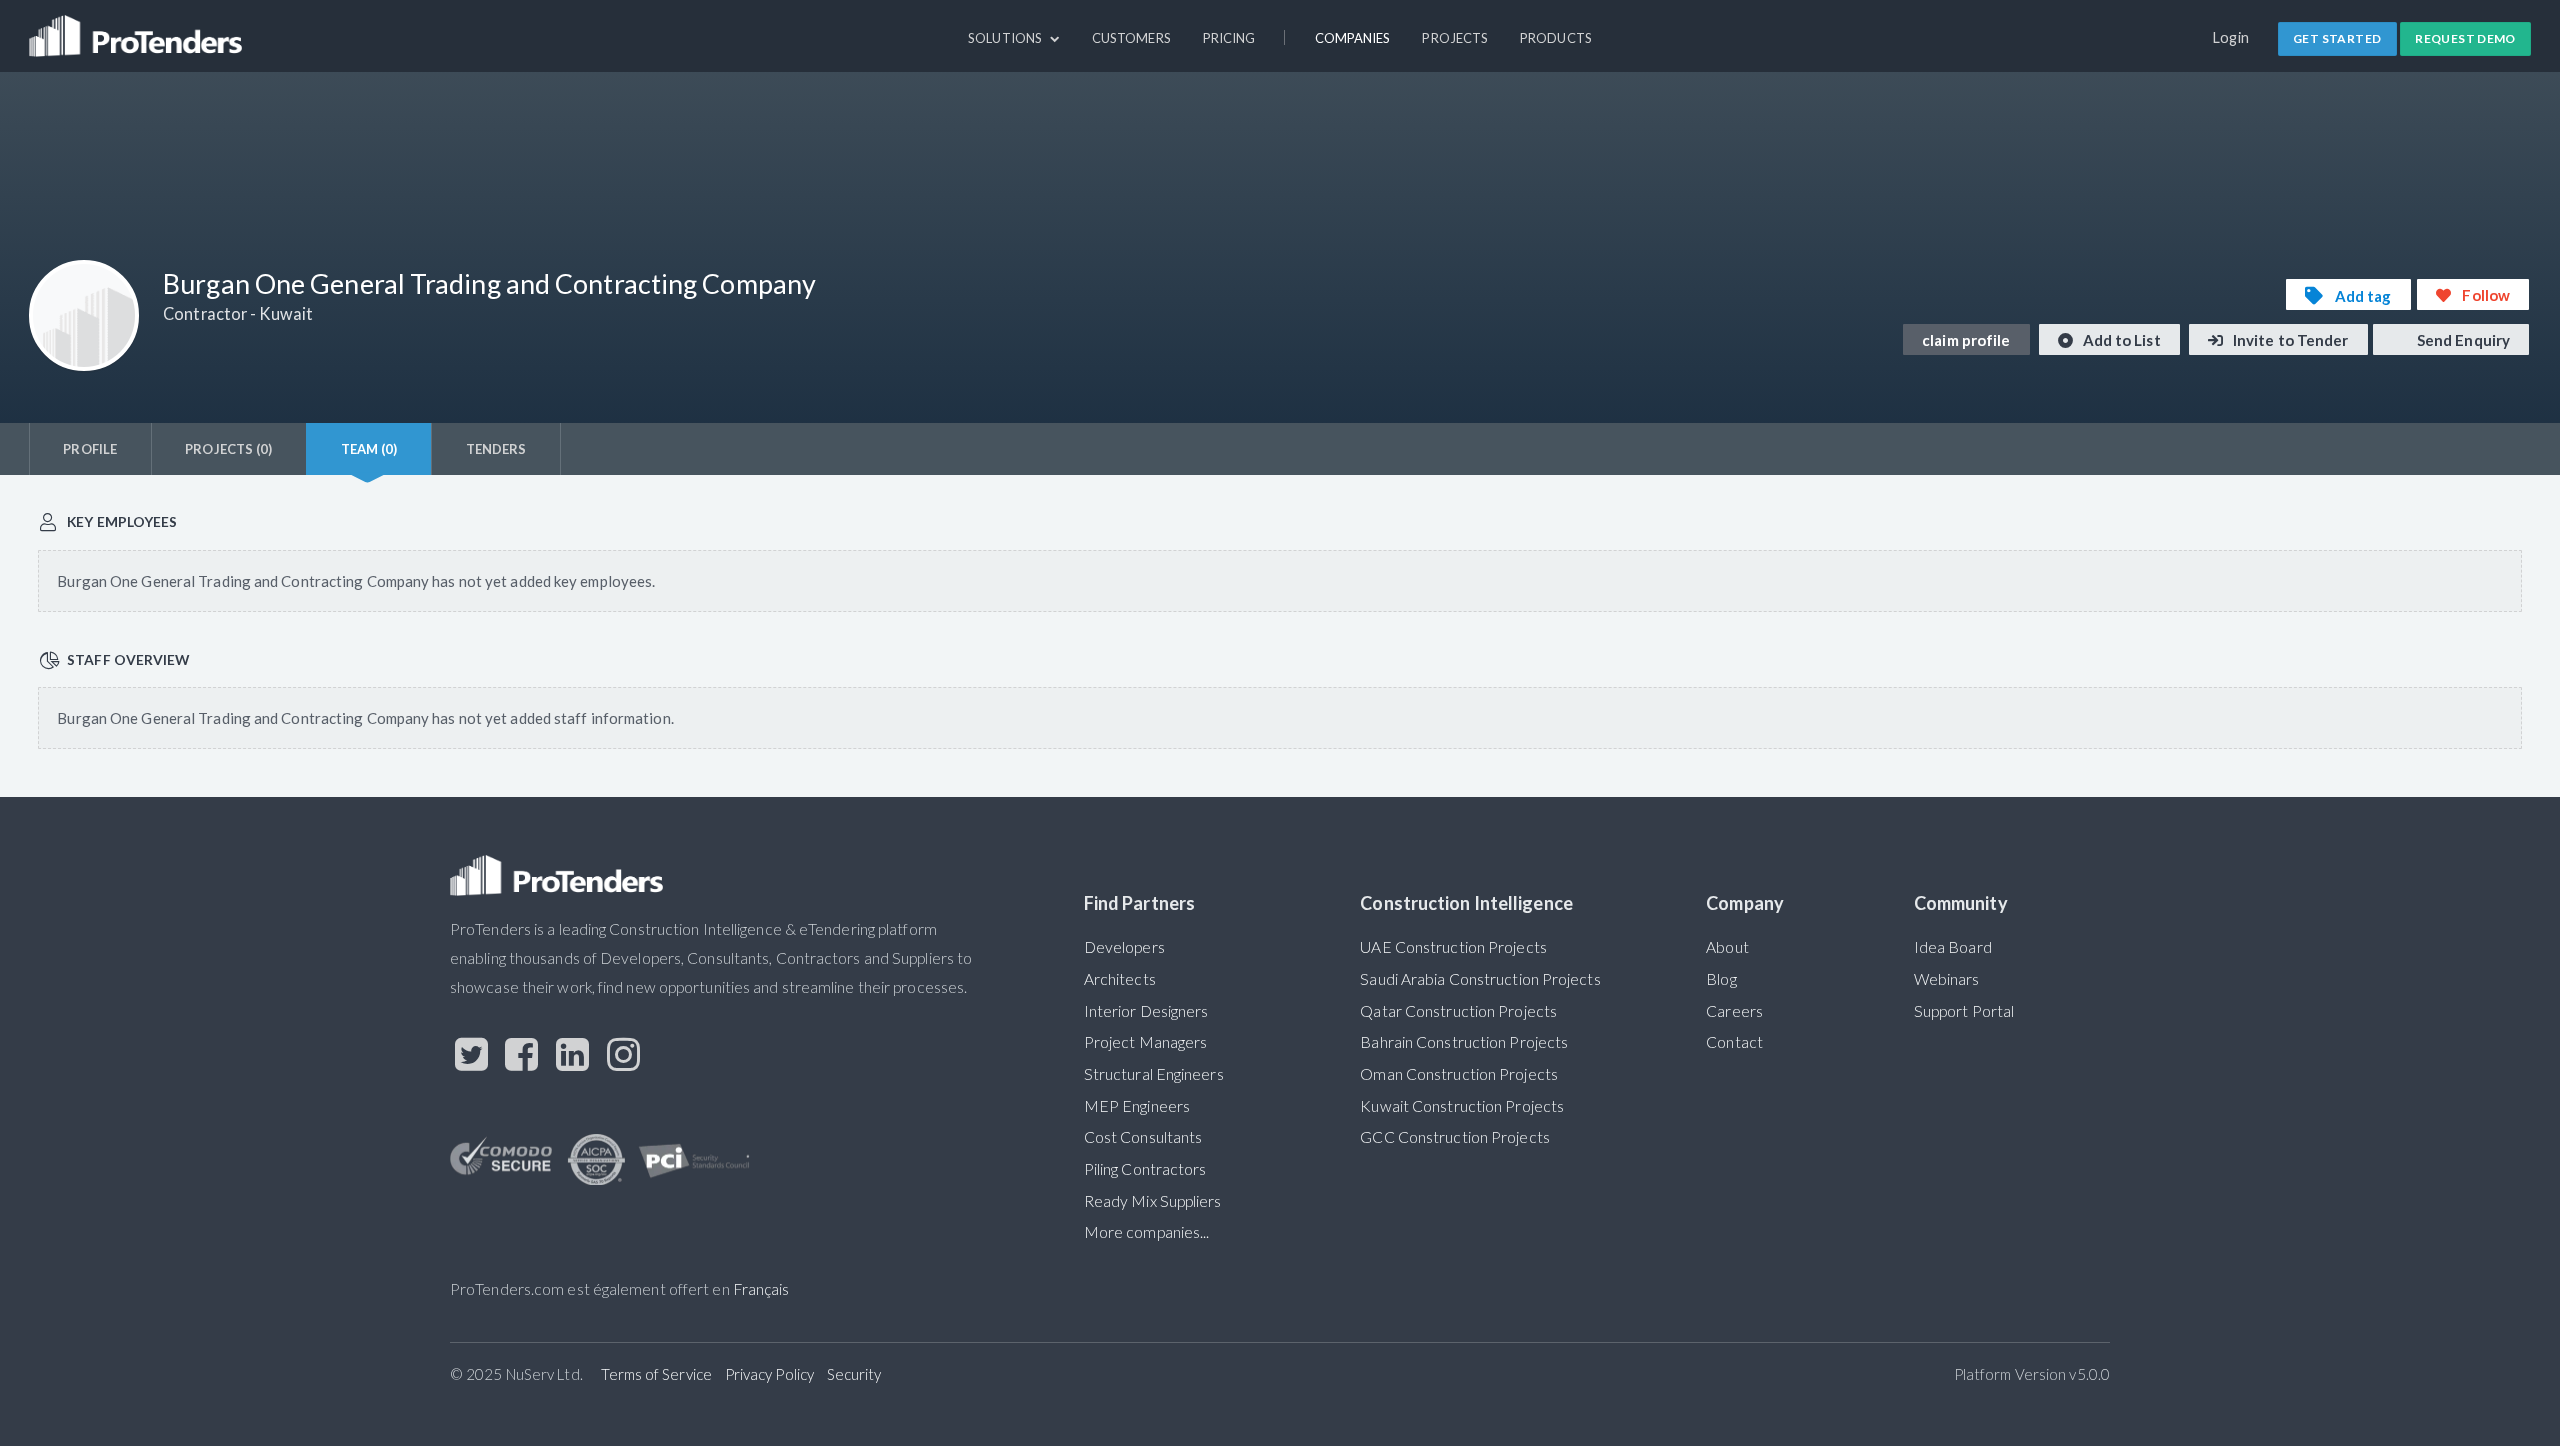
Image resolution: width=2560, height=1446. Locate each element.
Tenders (496, 449)
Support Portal (1964, 1011)
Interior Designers (1146, 1011)
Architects (1120, 979)
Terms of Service (656, 1374)
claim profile (1966, 340)
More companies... (1147, 1232)
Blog (1721, 979)
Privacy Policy (769, 1374)
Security (854, 1374)
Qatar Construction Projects (1458, 1011)
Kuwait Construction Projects (1462, 1106)
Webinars (1947, 979)
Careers (1734, 1011)
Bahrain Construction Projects (1464, 1042)
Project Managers (1146, 1042)
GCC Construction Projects (1454, 1137)
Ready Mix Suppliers (1153, 1201)
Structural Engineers (1154, 1074)
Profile (90, 449)
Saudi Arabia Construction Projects (1480, 979)
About (1727, 947)
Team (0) (369, 449)
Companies (1353, 38)
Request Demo (2465, 38)
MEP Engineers (1137, 1106)
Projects (1455, 38)
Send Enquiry (2462, 340)
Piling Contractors (1145, 1169)
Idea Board (1953, 947)
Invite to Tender (2289, 340)
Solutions (1006, 38)
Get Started (2337, 38)
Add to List (2120, 340)
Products (1556, 38)
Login (2231, 37)
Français (761, 1289)
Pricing (1229, 38)
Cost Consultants (1143, 1137)
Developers (1124, 947)
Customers (1131, 38)
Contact (1734, 1042)
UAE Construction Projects (1453, 947)
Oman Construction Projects (1459, 1074)
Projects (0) (228, 449)
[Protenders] (138, 27)
